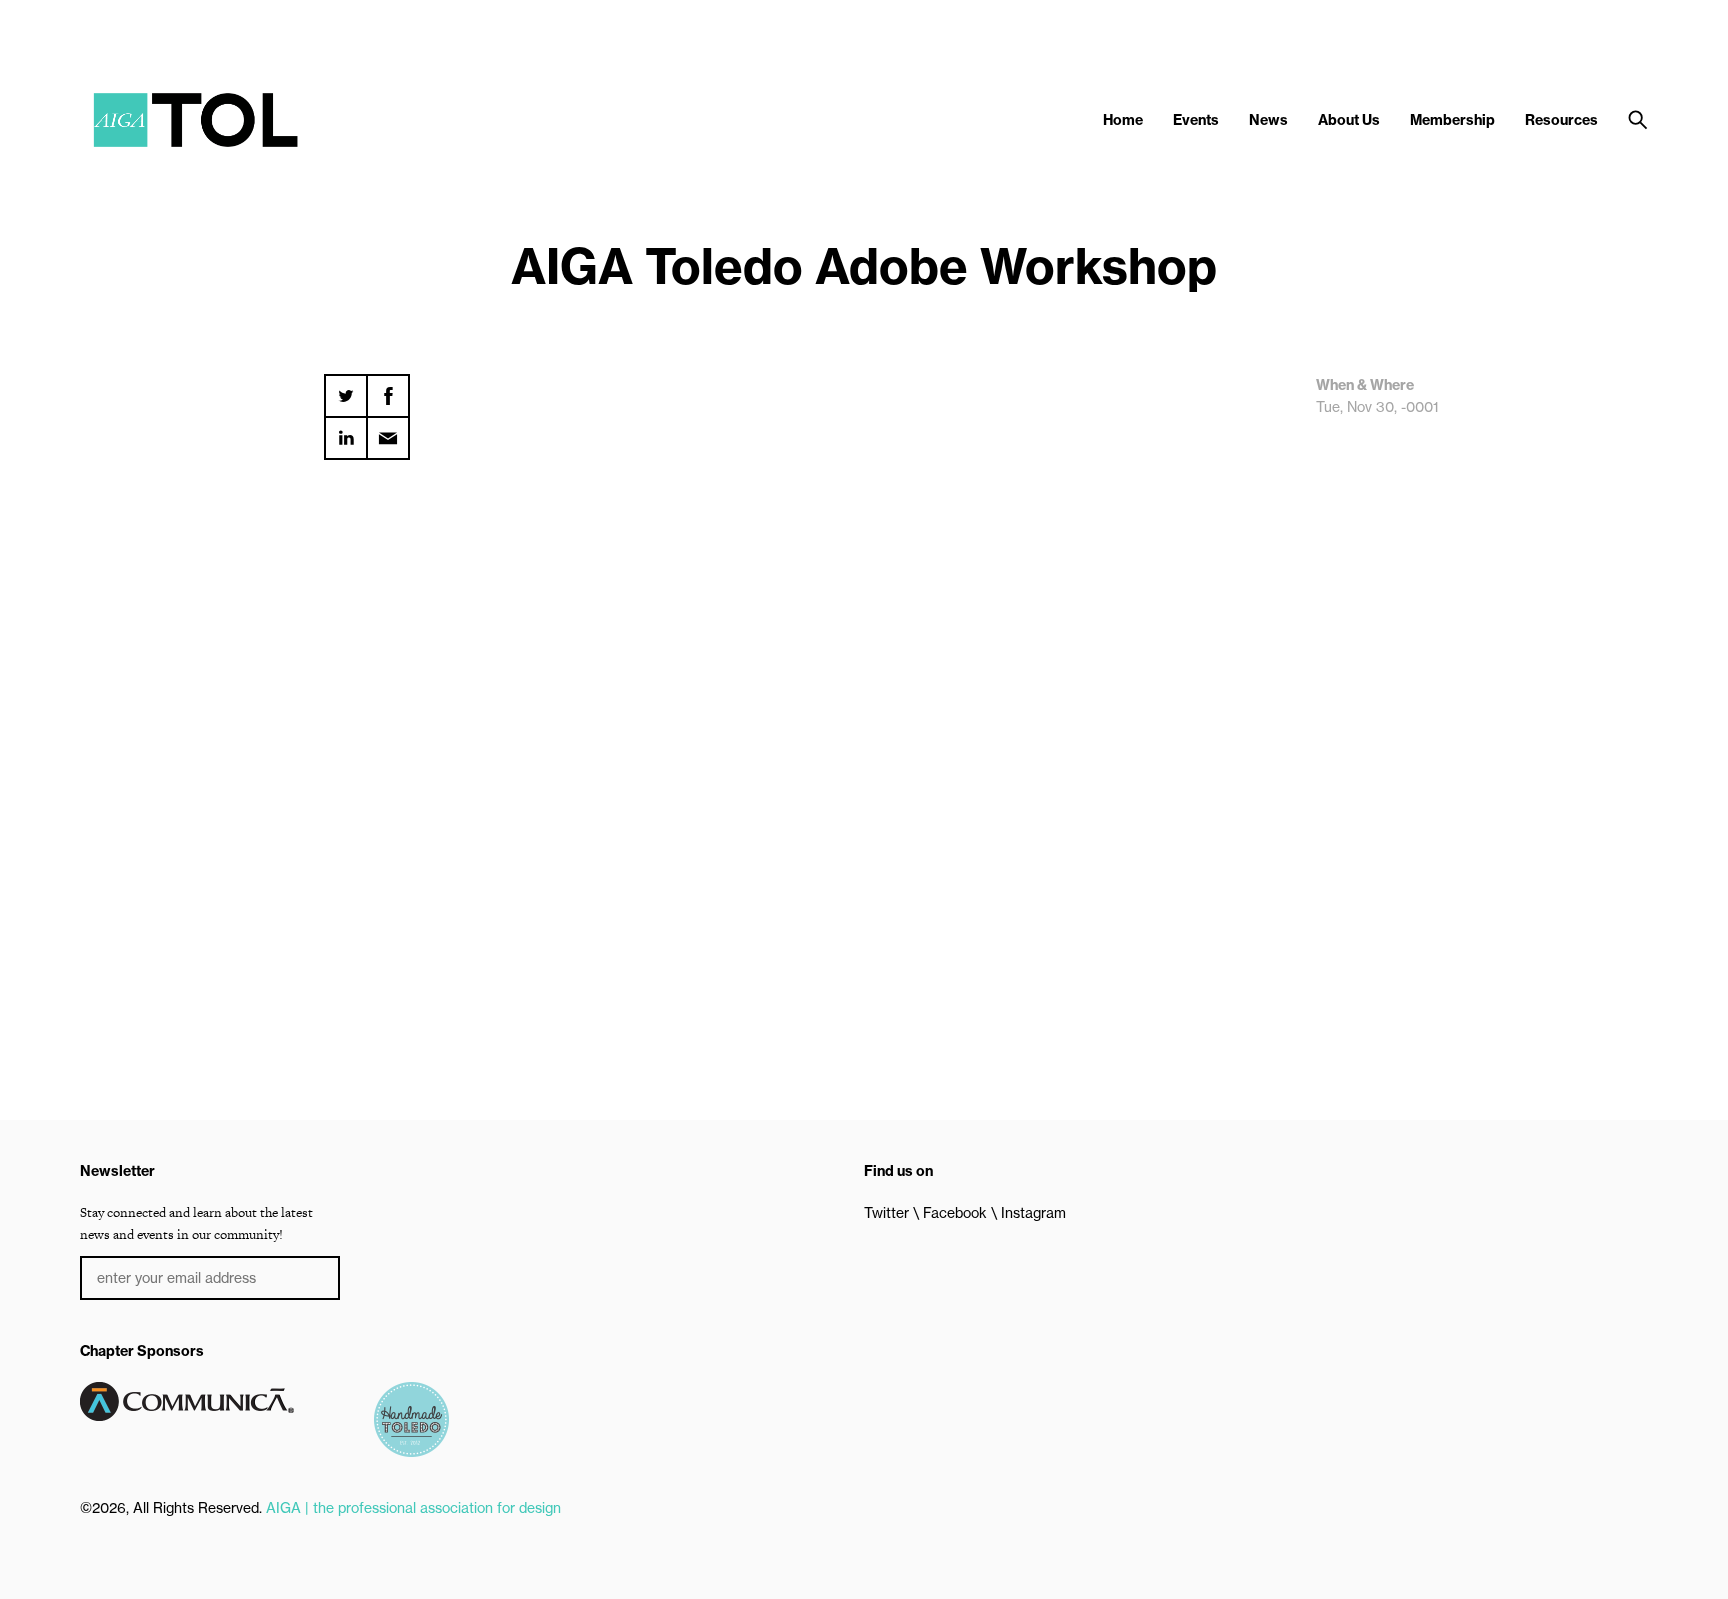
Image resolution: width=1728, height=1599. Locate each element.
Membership (1452, 120)
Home (1123, 120)
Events (1196, 120)
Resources (1561, 120)
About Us (1349, 120)
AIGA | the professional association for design (413, 1508)
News (1268, 120)
